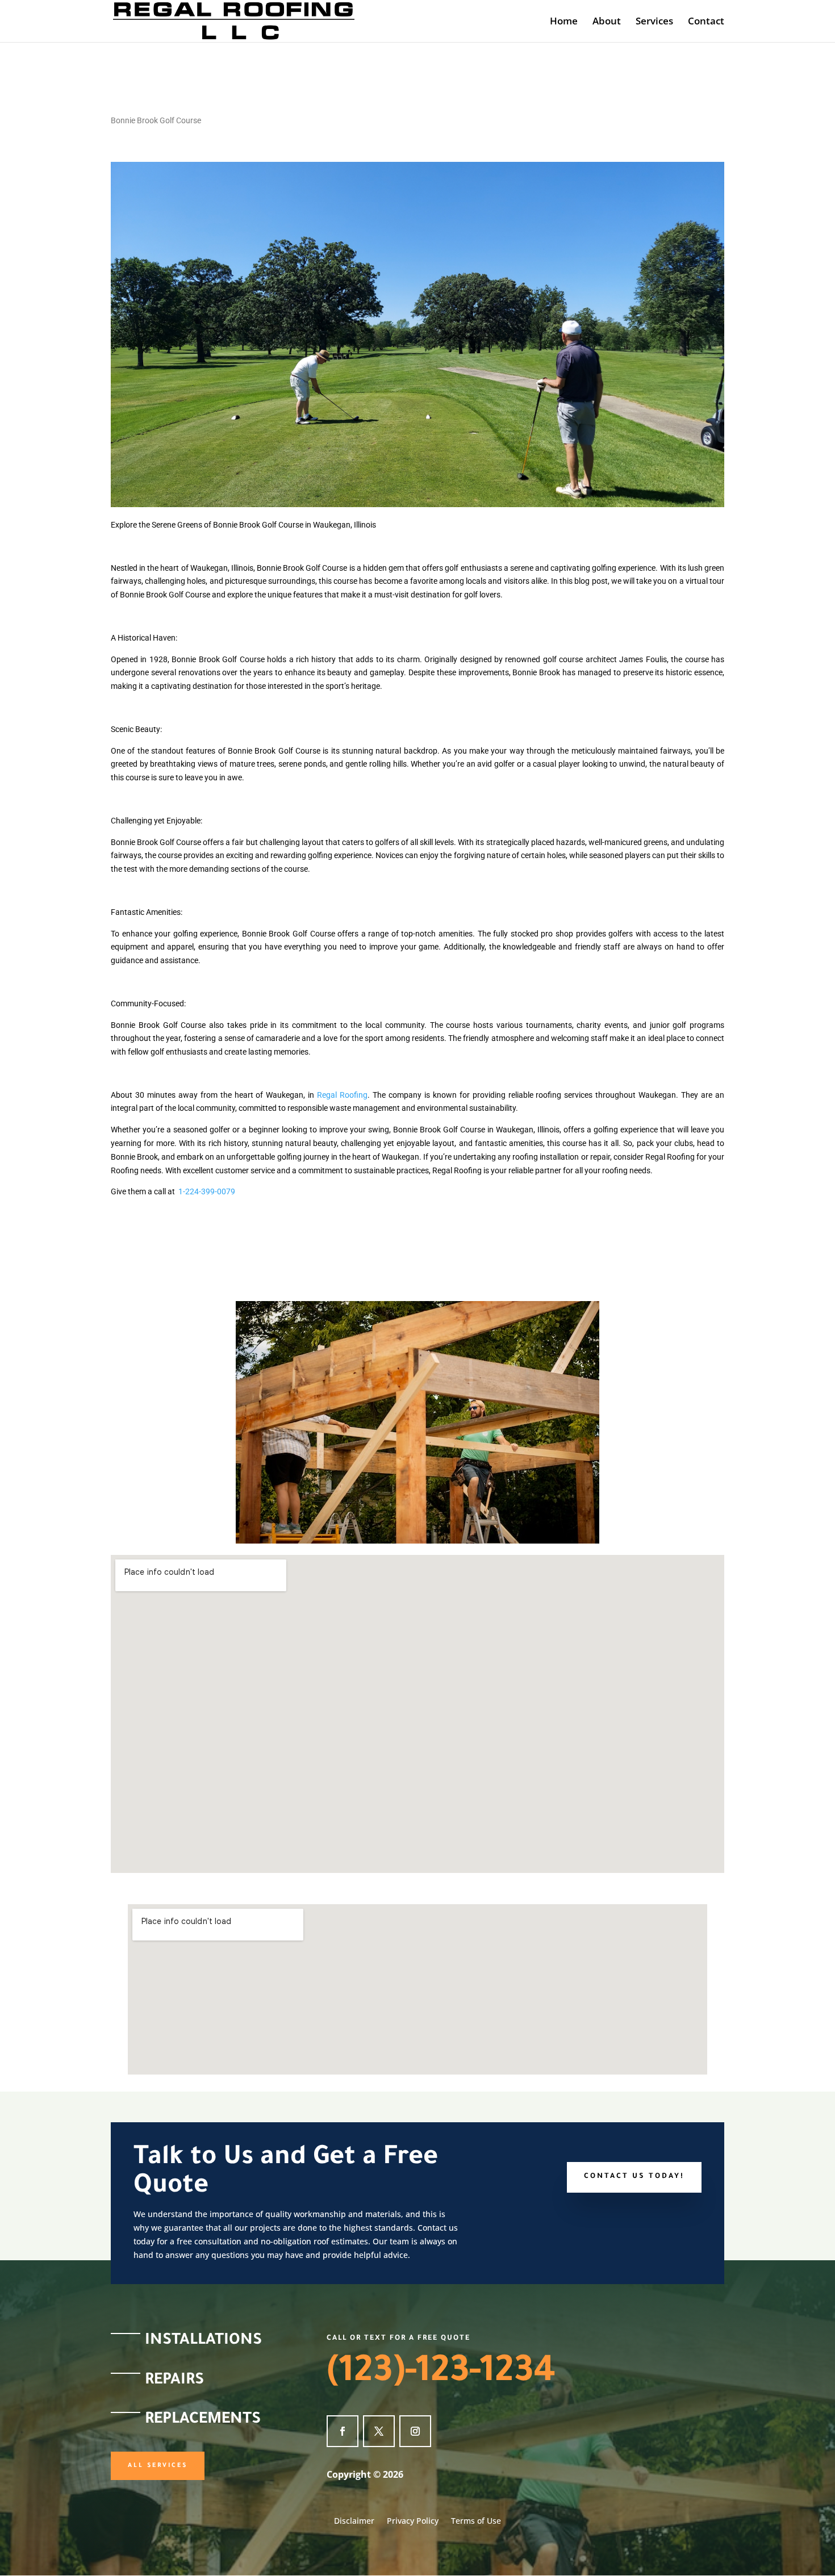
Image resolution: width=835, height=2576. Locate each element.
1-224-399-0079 (207, 1191)
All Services (158, 2466)
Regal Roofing (342, 1095)
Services (654, 22)
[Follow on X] (379, 2431)
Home (564, 22)
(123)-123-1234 (441, 2374)
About (607, 22)
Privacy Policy (413, 2521)
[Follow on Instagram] (415, 2431)
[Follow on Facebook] (343, 2431)
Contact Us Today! (634, 2177)
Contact (706, 22)
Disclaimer (354, 2521)
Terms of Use (476, 2521)
